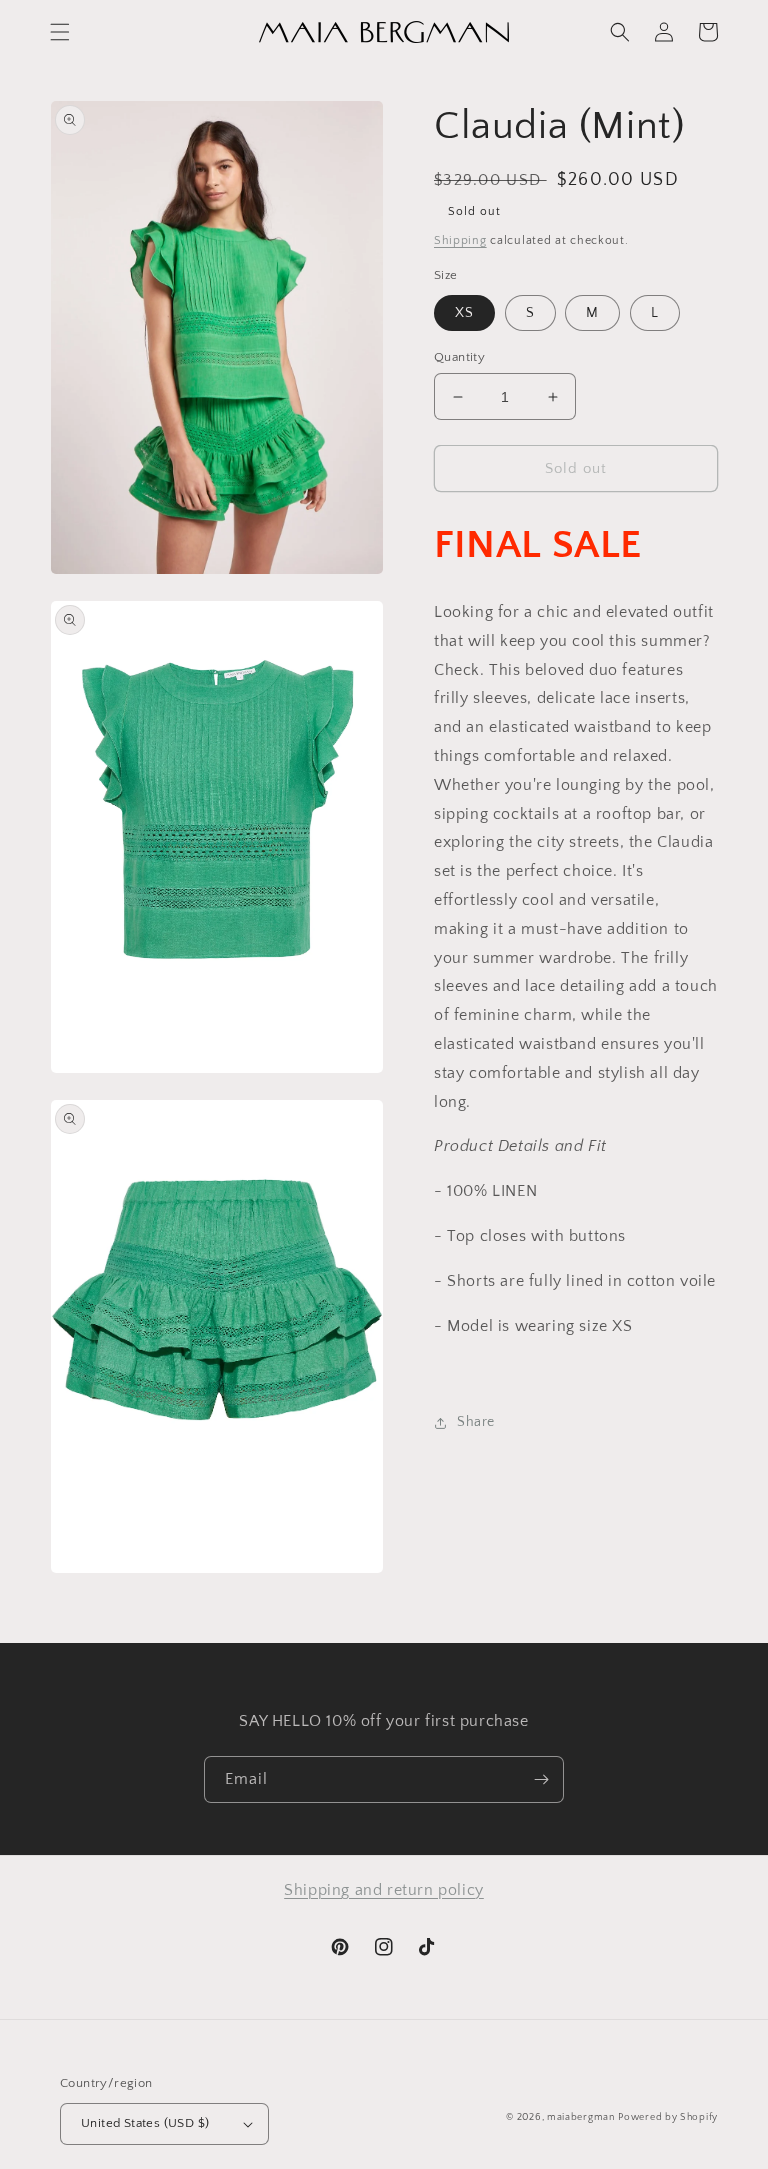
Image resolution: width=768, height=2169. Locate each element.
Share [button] (476, 1422)
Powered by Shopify (668, 2117)
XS (464, 313)
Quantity (459, 357)
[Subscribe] (541, 1779)
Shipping (460, 240)
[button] (60, 32)
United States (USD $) (145, 2123)
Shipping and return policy (384, 1890)
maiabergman (581, 2117)
